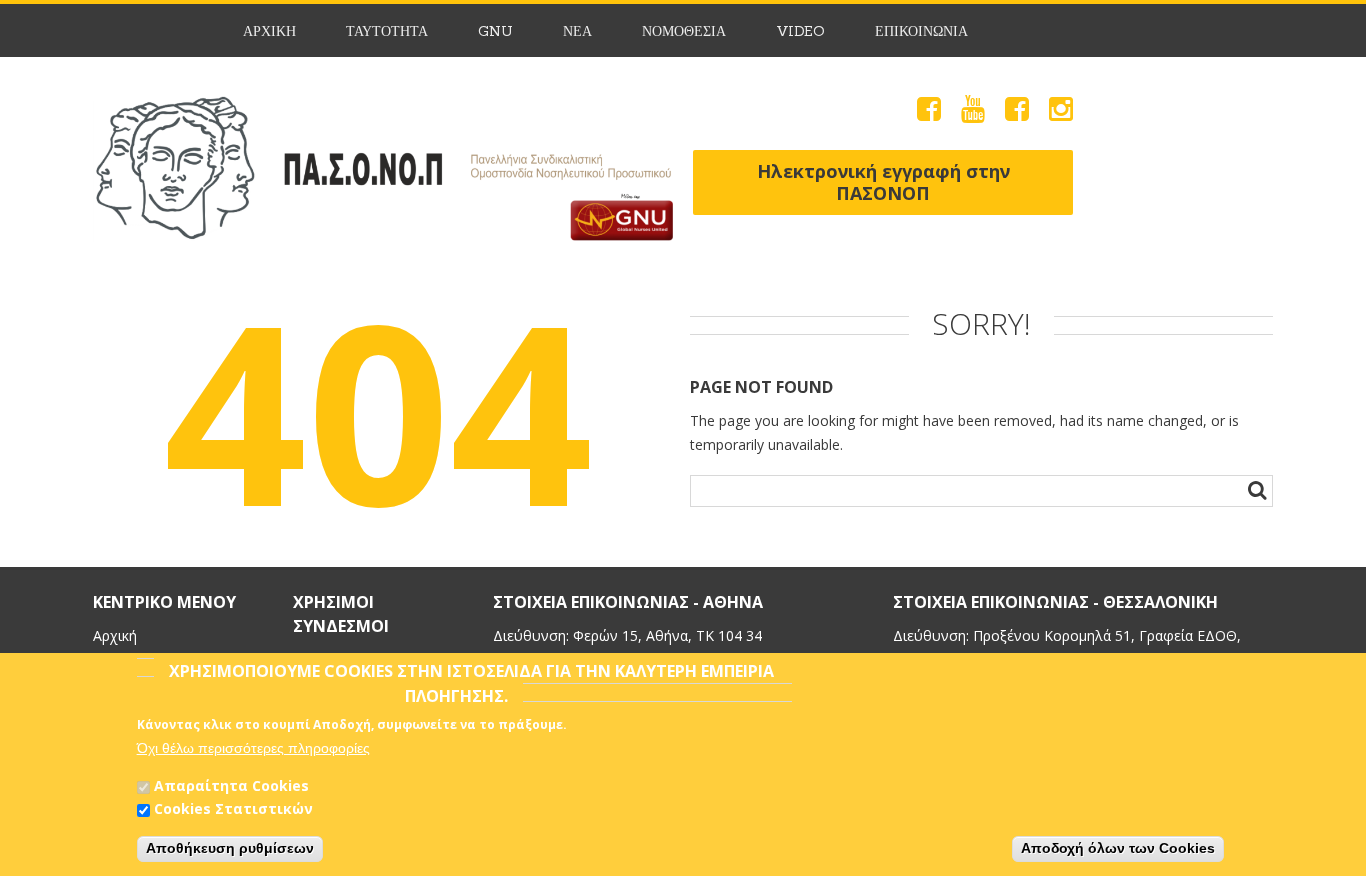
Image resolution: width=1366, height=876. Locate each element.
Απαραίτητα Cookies (231, 785)
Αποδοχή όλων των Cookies (1118, 849)
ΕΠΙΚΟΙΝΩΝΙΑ (921, 31)
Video (800, 31)
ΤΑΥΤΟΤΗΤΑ (387, 31)
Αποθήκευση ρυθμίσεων (230, 849)
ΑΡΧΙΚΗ (269, 31)
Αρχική (115, 635)
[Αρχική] (383, 107)
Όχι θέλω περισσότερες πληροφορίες (253, 748)
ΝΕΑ (577, 31)
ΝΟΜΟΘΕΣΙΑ (684, 31)
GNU (495, 31)
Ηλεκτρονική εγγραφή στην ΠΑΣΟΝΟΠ (883, 182)
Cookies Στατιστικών (233, 809)
